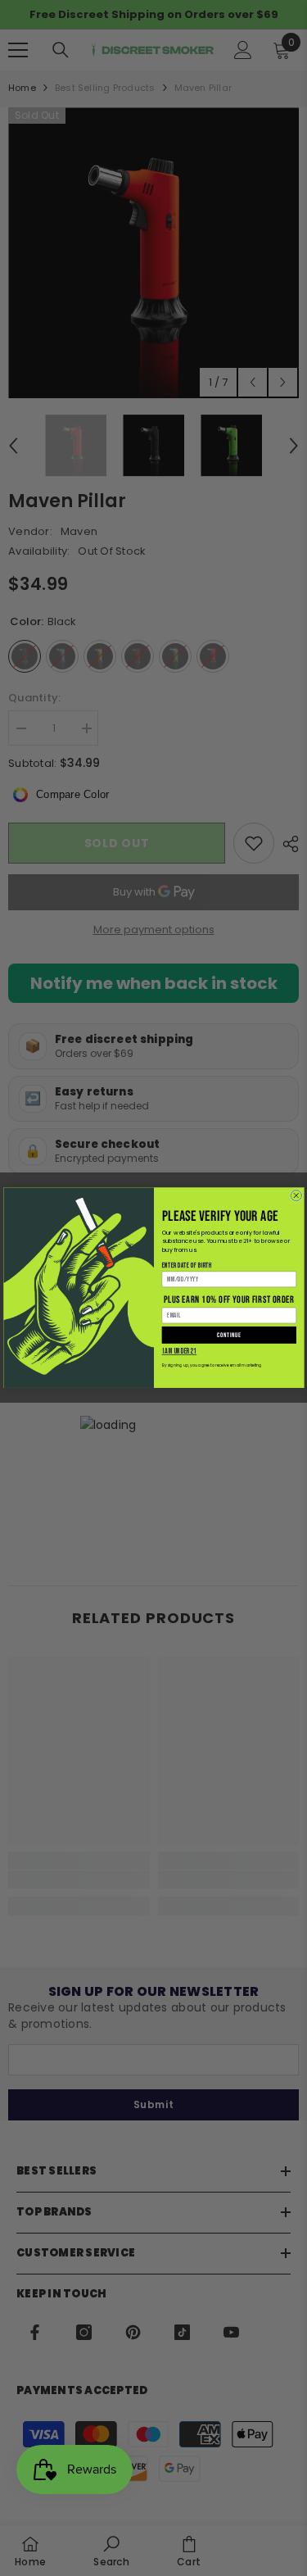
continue (229, 1335)
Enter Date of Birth (186, 1265)
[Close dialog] (296, 1196)
